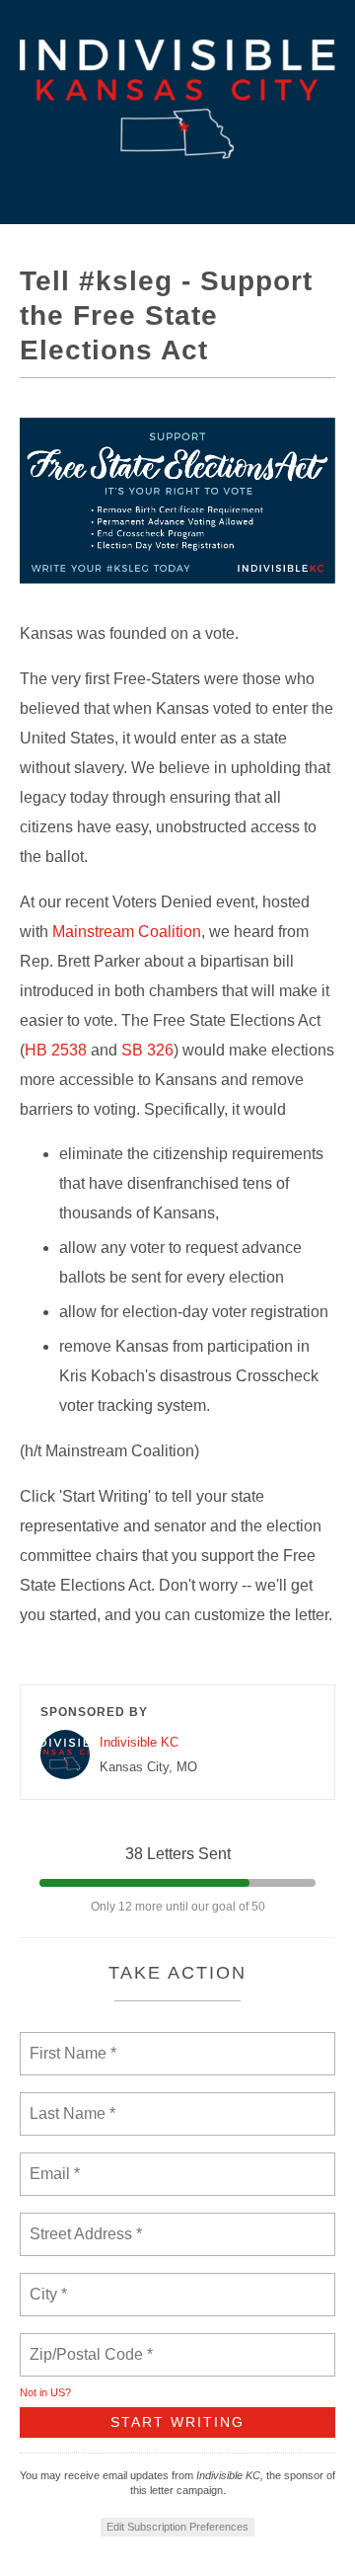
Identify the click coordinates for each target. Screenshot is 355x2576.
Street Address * (87, 2223)
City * (49, 2283)
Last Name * (68, 2102)
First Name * (71, 2042)
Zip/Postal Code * (87, 2343)
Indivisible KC (139, 1742)
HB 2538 (56, 1050)
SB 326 (147, 1050)
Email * (53, 2162)
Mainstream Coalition (127, 932)
